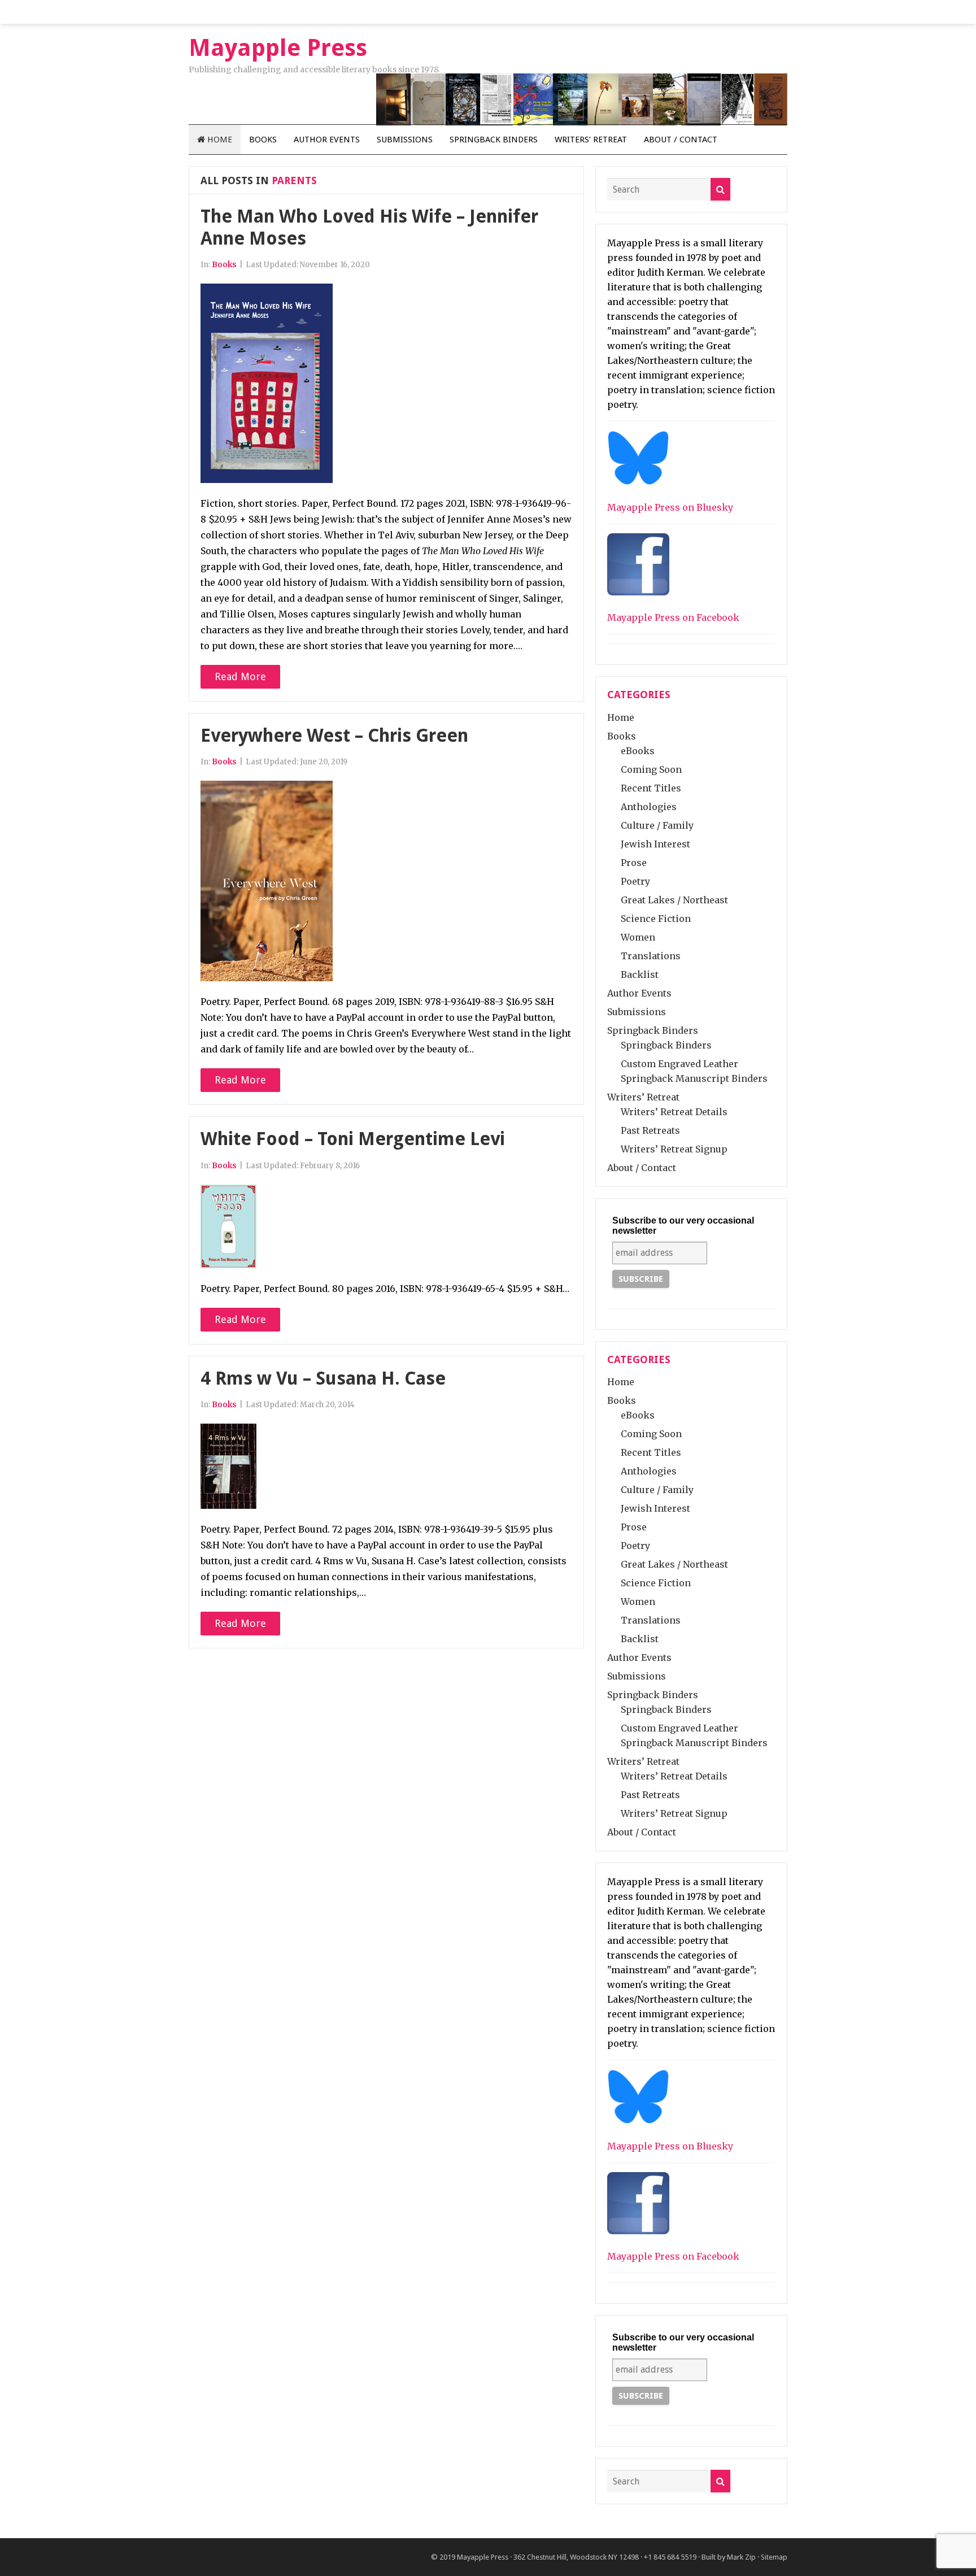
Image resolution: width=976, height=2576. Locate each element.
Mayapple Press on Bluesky (670, 507)
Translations (651, 956)
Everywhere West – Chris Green (334, 736)
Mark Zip (741, 2557)
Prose (634, 863)
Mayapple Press (483, 2557)
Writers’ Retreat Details (674, 1112)
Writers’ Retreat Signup (674, 1149)
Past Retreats (650, 1130)
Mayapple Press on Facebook (673, 617)
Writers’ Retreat (591, 140)
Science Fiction (656, 919)
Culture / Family (657, 825)
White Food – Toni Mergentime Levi (353, 1139)
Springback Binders (494, 140)
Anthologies (649, 807)
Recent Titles (651, 788)
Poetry (635, 881)
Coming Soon (651, 769)
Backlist (640, 974)
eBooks (638, 751)
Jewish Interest (655, 844)
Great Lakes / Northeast (674, 900)
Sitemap (774, 2557)
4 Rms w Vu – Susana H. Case (323, 1378)
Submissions (405, 140)
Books (263, 140)
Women (638, 937)
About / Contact (681, 140)
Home (219, 140)
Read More (240, 676)
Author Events (327, 140)
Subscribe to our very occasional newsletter (683, 1226)
